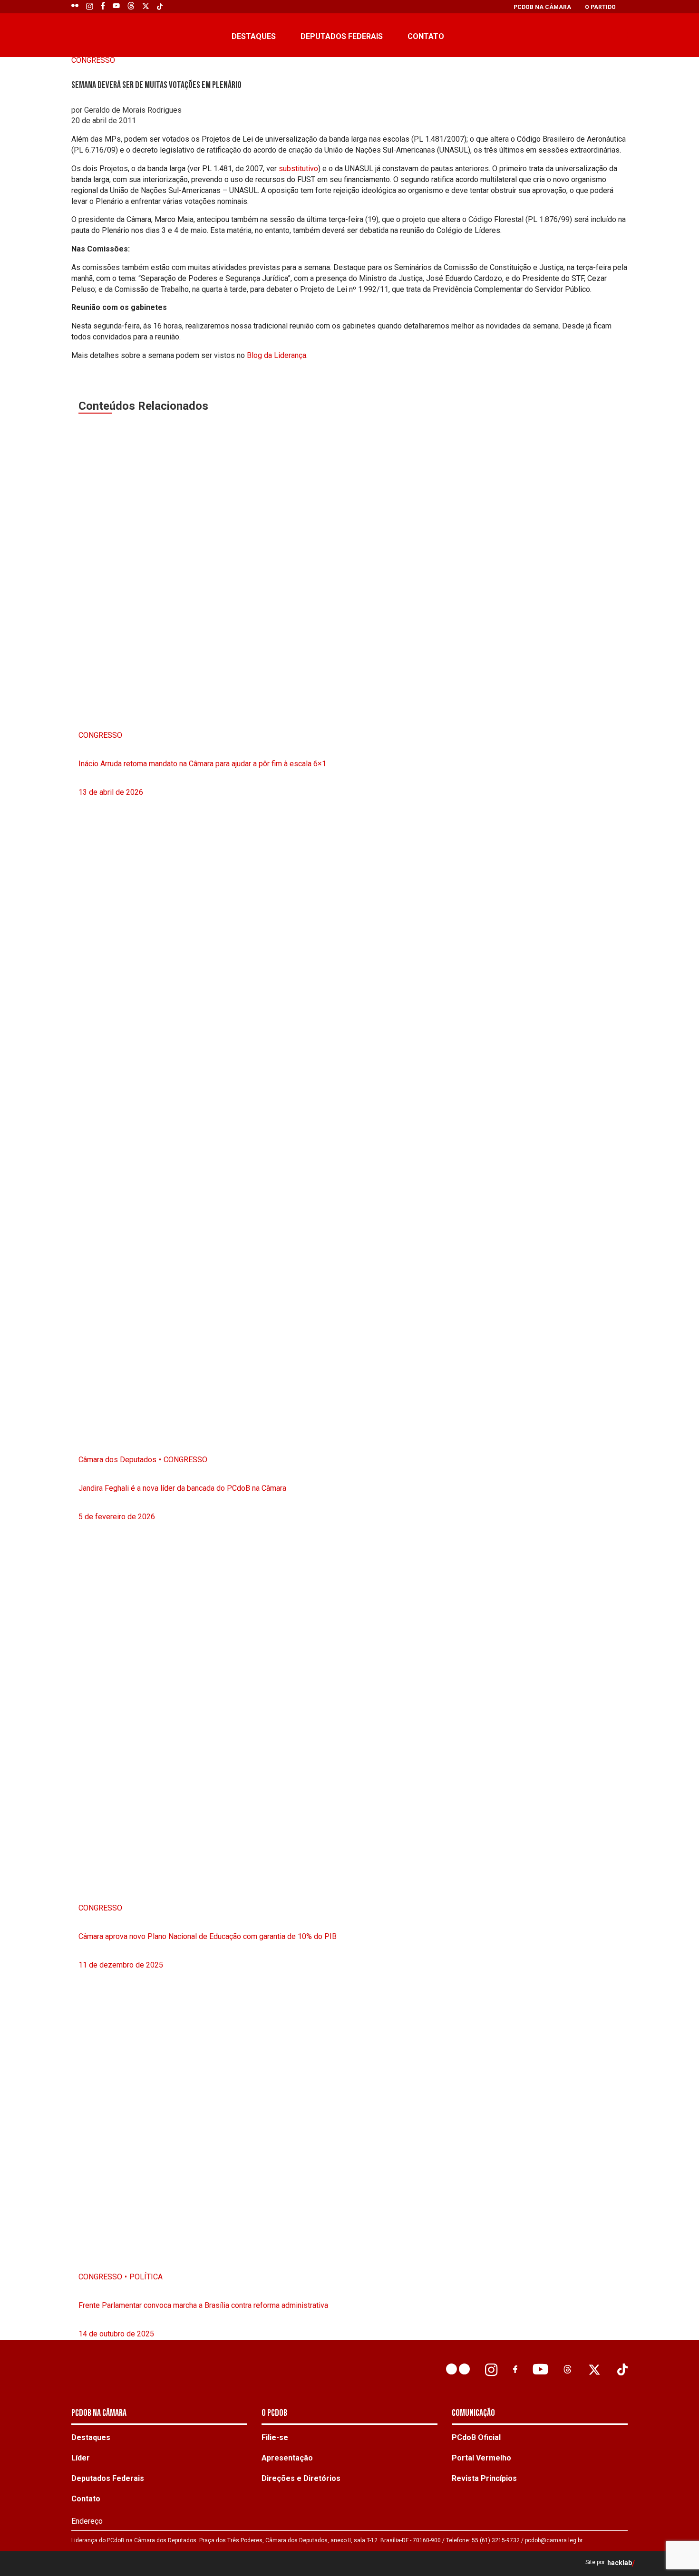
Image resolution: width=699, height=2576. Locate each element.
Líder (81, 2458)
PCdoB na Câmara (542, 7)
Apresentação (287, 2458)
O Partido (600, 7)
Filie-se (275, 2437)
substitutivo (298, 169)
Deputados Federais (342, 36)
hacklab (620, 2563)
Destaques (254, 36)
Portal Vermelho (481, 2458)
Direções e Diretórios (301, 2478)
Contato (426, 36)
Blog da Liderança (277, 355)
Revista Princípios (484, 2478)
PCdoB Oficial (476, 2437)
